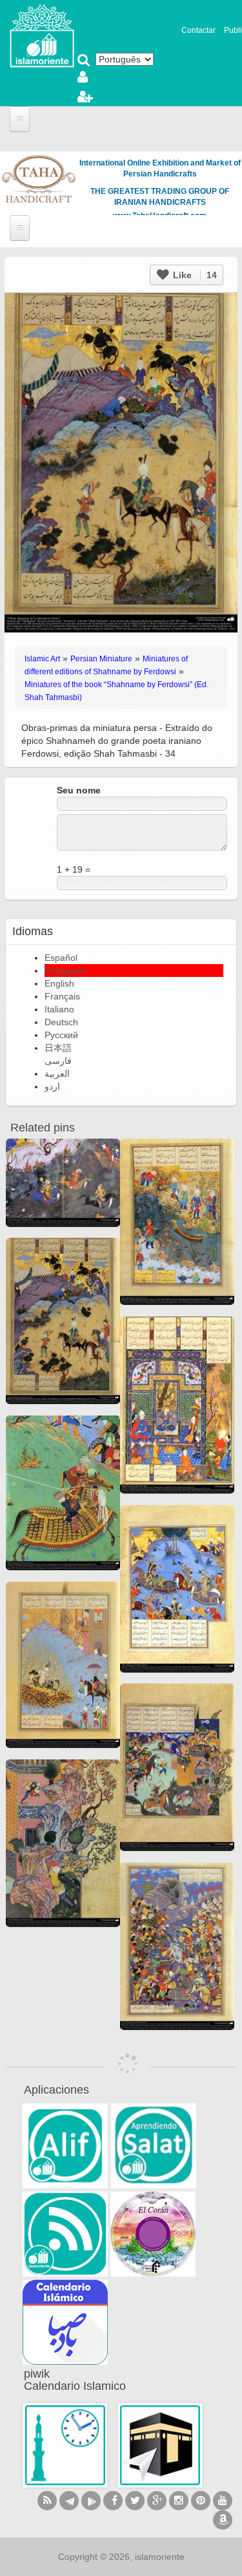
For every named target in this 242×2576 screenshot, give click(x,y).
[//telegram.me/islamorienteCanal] (69, 2501)
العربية (57, 1074)
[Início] (42, 35)
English (59, 983)
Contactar (198, 30)
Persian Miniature (101, 659)
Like (194, 275)
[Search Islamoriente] (84, 61)
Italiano (59, 1009)
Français (62, 996)
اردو (52, 1086)
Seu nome (79, 790)
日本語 (58, 1048)
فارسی (58, 1061)
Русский (61, 1035)
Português (66, 971)
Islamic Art (42, 659)
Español (61, 958)
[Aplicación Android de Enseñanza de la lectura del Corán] (65, 2146)
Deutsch (61, 1022)
